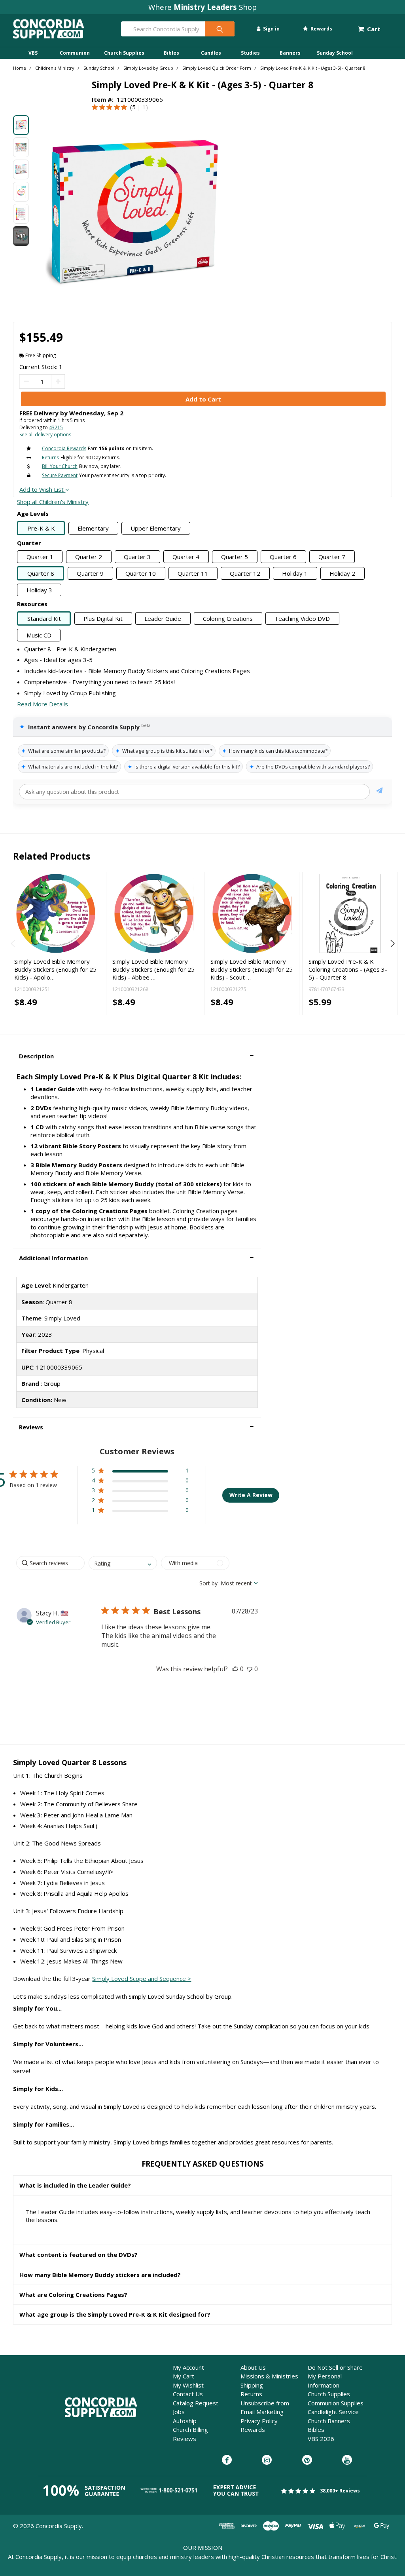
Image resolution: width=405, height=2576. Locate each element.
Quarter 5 (235, 557)
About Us (253, 2367)
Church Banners (329, 2421)
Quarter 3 (137, 557)
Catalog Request (196, 2403)
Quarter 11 (193, 573)
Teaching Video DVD (302, 618)
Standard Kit (44, 618)
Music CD (39, 635)
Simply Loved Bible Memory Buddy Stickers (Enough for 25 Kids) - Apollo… (55, 969)
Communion (75, 53)
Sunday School (335, 53)
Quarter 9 (90, 573)
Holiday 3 (39, 590)
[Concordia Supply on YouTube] (347, 2460)
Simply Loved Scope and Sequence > (142, 1979)
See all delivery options (45, 435)
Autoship (185, 2421)
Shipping (252, 2385)
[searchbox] (50, 1563)
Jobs (179, 2412)
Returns (251, 2394)
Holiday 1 (295, 573)
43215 (56, 427)
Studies (250, 53)
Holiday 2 (342, 573)
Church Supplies (124, 53)
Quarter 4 (186, 557)
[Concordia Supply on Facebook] (227, 2460)
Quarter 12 (245, 573)
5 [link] (134, 107)
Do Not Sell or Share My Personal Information (335, 2376)
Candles (211, 53)
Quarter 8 (41, 573)
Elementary (93, 528)
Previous (14, 944)
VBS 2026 (321, 2439)
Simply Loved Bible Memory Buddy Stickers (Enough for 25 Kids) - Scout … (252, 969)
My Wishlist (188, 2385)
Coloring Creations (228, 618)
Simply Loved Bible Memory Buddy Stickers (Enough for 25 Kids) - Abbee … (153, 969)
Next (391, 944)
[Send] (379, 792)
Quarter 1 (40, 557)
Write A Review (251, 1495)
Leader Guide (163, 618)
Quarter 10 (141, 573)
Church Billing (190, 2430)
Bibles (171, 53)
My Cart (184, 2376)
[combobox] (123, 1563)
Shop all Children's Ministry (53, 502)
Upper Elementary (156, 528)
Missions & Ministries (269, 2376)
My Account (188, 2367)
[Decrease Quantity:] (26, 381)
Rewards (321, 29)
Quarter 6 (283, 557)
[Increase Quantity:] (58, 381)
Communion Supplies (336, 2403)
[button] (137, 1056)
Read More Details (43, 704)
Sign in (271, 29)
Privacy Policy (259, 2421)
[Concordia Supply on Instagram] (267, 2460)
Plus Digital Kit (103, 618)
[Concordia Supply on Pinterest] (307, 2460)
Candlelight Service (333, 2412)
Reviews (185, 2439)
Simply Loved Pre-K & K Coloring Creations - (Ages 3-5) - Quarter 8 (348, 969)
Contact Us (188, 2394)
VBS (33, 53)
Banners (290, 53)
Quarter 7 (332, 557)
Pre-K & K (41, 528)
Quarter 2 (89, 557)
